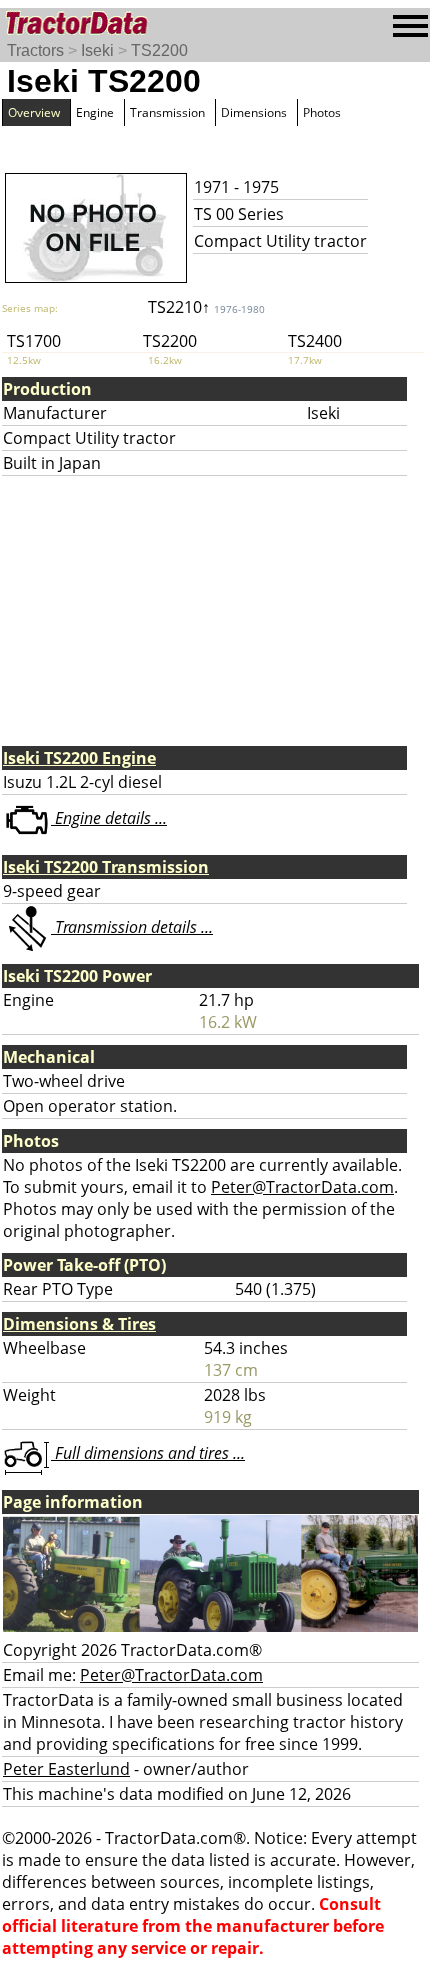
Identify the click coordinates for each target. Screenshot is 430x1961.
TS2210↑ (206, 307)
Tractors (35, 50)
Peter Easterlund (66, 1769)
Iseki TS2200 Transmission (106, 867)
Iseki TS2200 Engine (79, 758)
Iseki (97, 50)
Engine (95, 112)
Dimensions (254, 112)
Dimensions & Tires (79, 1324)
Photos (322, 112)
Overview (34, 112)
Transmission (167, 112)
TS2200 (159, 50)
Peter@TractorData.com (302, 1187)
